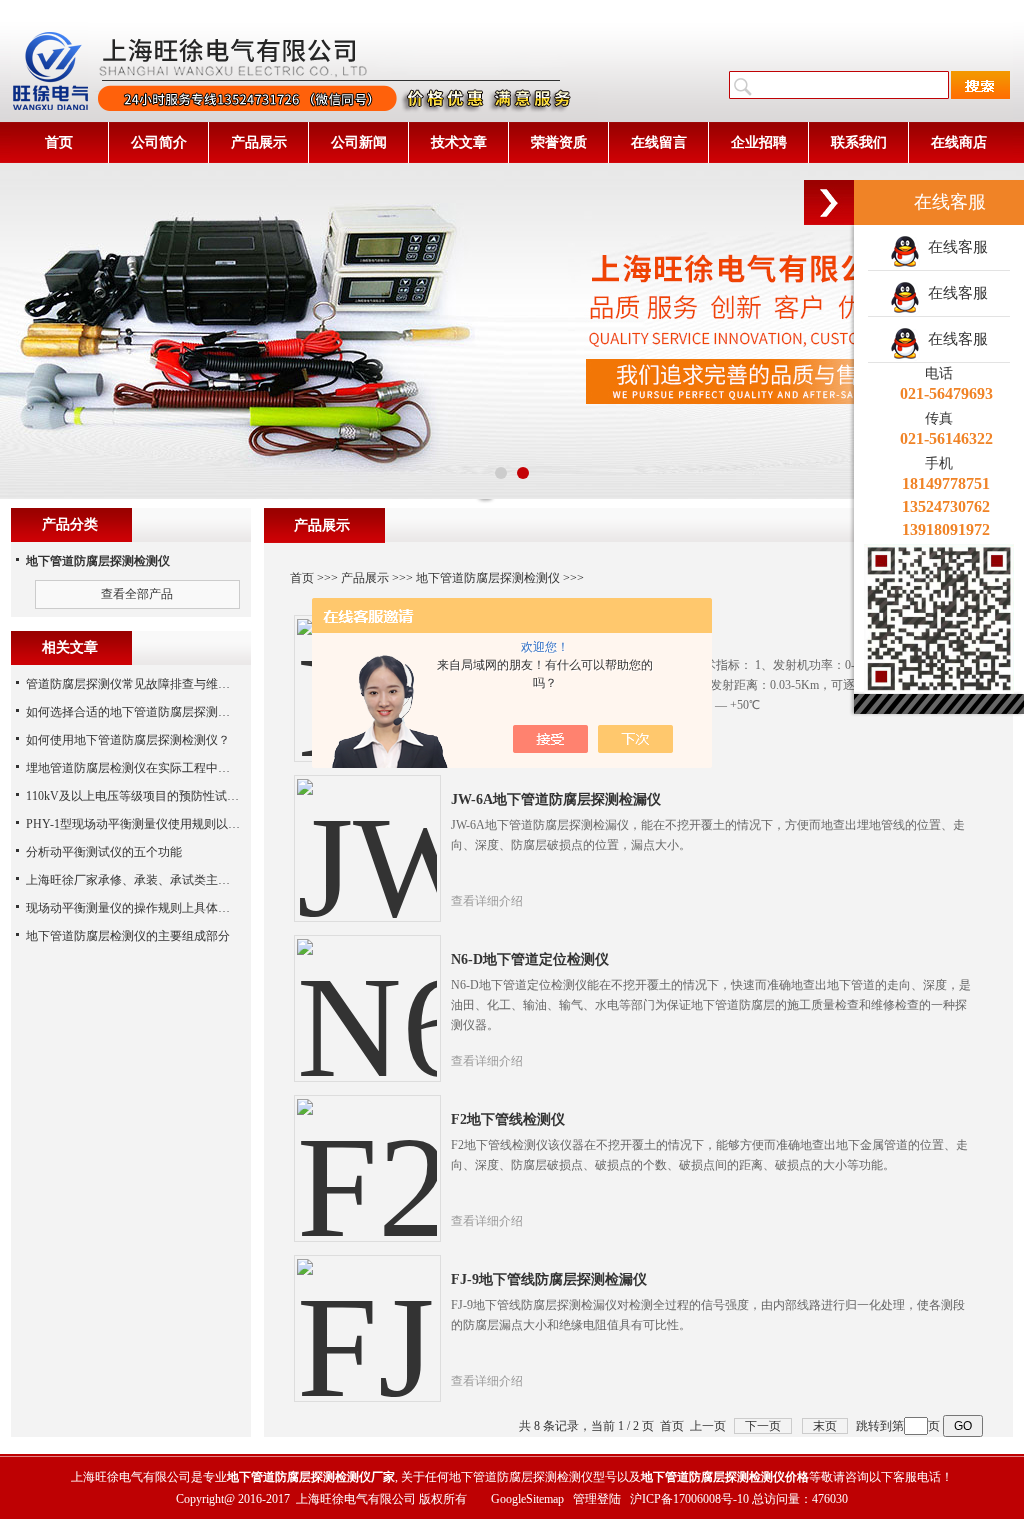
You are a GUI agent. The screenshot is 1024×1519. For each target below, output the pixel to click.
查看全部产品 (137, 594)
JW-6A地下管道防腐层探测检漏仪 (556, 799)
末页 (825, 1426)
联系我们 (859, 142)
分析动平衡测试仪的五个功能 (104, 852)
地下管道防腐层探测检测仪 (488, 578)
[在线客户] (829, 202)
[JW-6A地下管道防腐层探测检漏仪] (367, 833)
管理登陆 (597, 1499)
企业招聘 (759, 142)
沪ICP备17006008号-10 (689, 1499)
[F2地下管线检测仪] (367, 1153)
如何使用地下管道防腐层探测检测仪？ (128, 740)
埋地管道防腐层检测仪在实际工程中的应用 (140, 768)
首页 (59, 142)
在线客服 (954, 247)
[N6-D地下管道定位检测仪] (367, 993)
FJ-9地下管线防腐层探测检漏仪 (549, 1279)
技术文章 (459, 142)
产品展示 (259, 142)
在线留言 (659, 142)
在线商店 (959, 142)
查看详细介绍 (487, 901)
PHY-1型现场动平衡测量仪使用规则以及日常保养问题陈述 (181, 824)
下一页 (763, 1426)
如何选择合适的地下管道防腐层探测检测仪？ (146, 712)
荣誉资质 (559, 142)
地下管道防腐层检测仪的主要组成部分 (128, 936)
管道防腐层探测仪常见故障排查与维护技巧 (140, 684)
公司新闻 (359, 142)
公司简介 (159, 142)
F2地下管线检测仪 (508, 1119)
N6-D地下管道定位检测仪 (530, 959)
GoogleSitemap (527, 1499)
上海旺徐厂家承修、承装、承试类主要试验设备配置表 (170, 880)
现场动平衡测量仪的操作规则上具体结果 (134, 908)
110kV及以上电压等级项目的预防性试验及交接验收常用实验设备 (198, 796)
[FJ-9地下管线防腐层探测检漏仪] (367, 1313)
